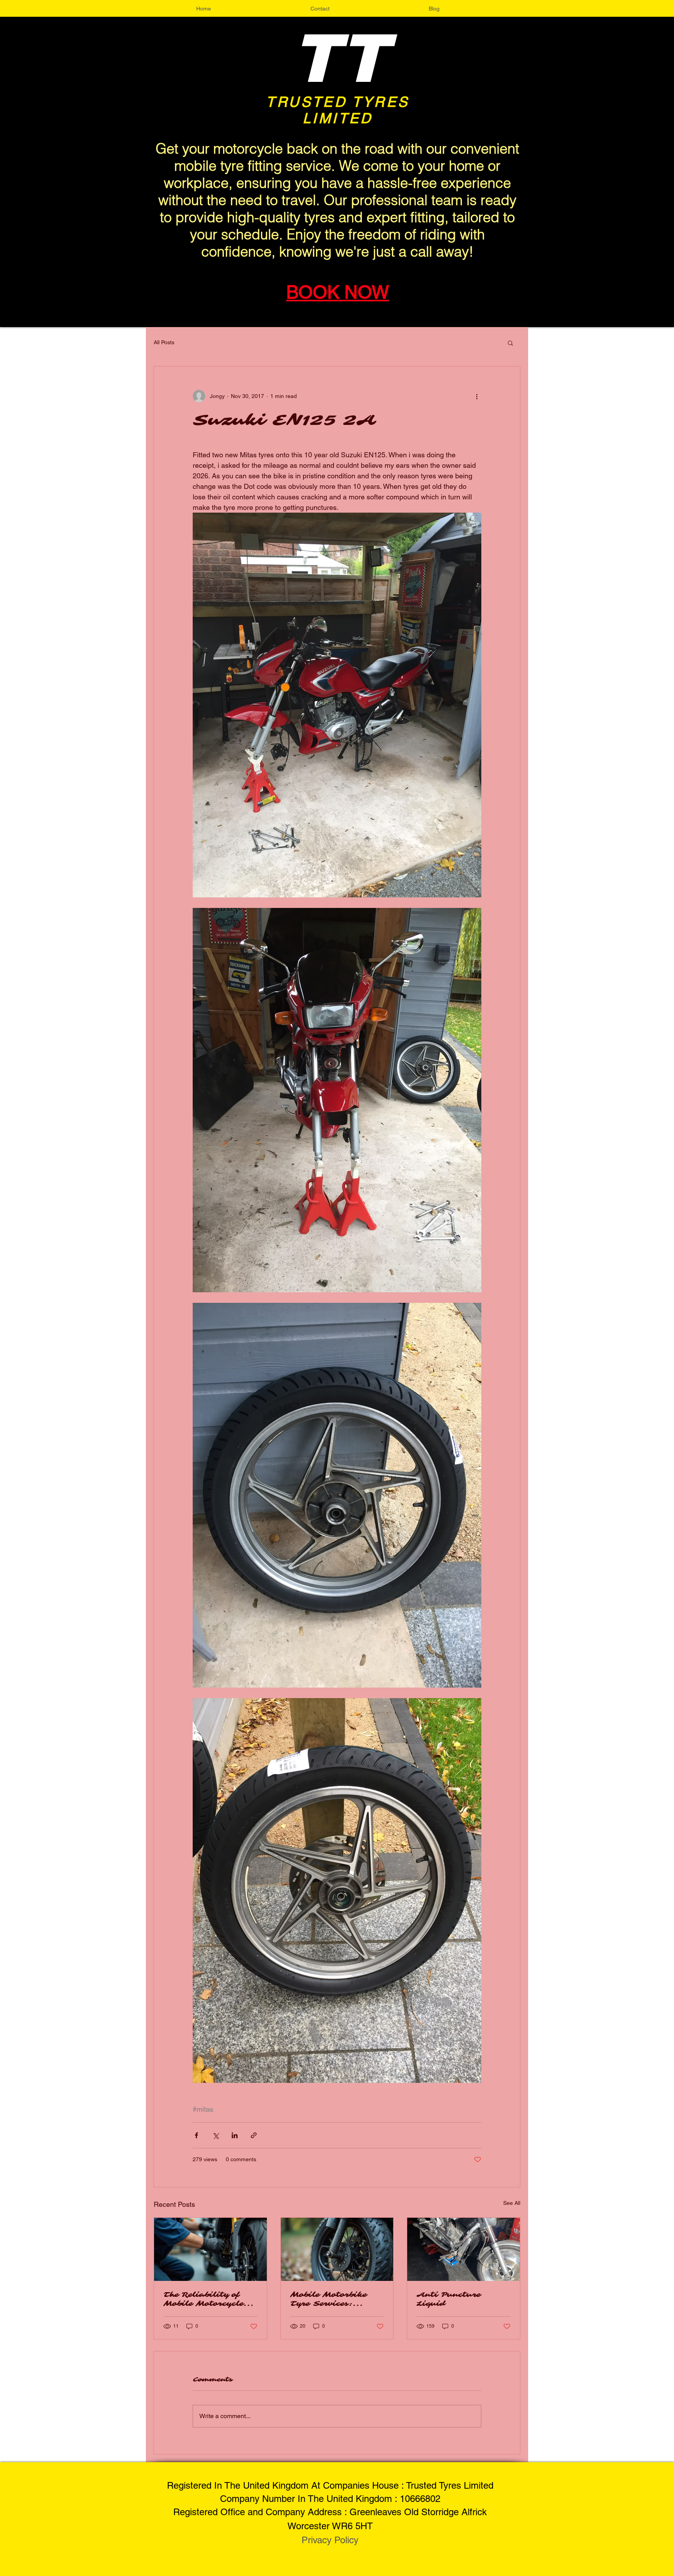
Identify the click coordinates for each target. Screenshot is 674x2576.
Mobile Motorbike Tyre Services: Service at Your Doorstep (329, 2299)
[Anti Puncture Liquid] (464, 2249)
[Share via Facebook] (196, 2135)
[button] (510, 343)
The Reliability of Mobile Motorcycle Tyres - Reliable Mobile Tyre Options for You (208, 2299)
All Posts (164, 342)
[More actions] (477, 396)
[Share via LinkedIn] (235, 2135)
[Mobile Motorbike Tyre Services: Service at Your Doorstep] (337, 2249)
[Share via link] (254, 2135)
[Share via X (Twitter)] (216, 2135)
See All (512, 2203)
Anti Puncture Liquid (449, 2299)
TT (339, 59)
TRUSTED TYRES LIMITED (338, 110)
